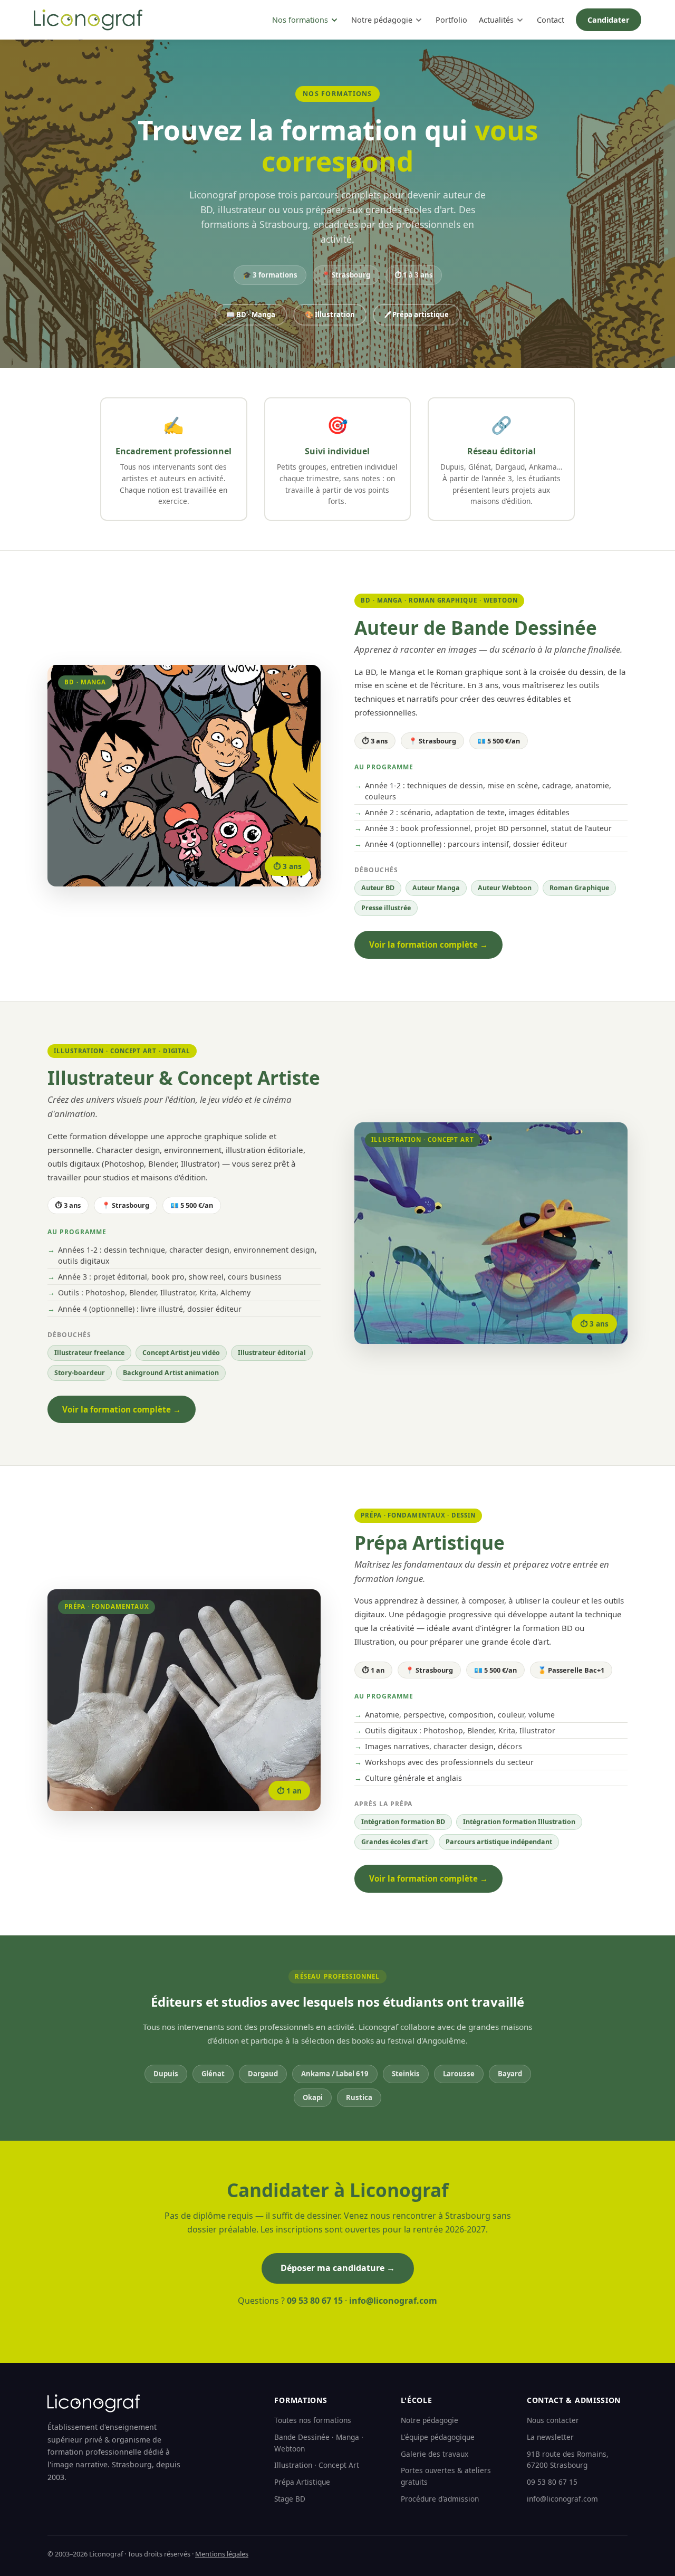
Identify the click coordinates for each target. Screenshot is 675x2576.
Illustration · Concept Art (317, 2465)
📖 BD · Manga (251, 314)
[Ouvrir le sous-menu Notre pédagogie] (419, 20)
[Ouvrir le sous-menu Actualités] (520, 20)
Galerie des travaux (435, 2454)
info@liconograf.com (393, 2301)
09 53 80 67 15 (315, 2301)
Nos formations (300, 20)
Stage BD (290, 2499)
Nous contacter (553, 2420)
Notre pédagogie (382, 20)
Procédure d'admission (440, 2499)
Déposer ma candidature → (338, 2268)
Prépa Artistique (302, 2482)
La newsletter (550, 2437)
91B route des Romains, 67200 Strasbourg (568, 2460)
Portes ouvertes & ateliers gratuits (446, 2476)
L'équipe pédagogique (438, 2437)
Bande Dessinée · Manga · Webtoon (319, 2443)
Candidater (609, 20)
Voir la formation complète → (428, 944)
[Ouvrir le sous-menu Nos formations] (334, 20)
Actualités (496, 20)
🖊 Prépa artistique (417, 314)
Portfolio (451, 20)
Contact (551, 20)
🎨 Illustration (330, 314)
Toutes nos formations (313, 2420)
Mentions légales (222, 2554)
